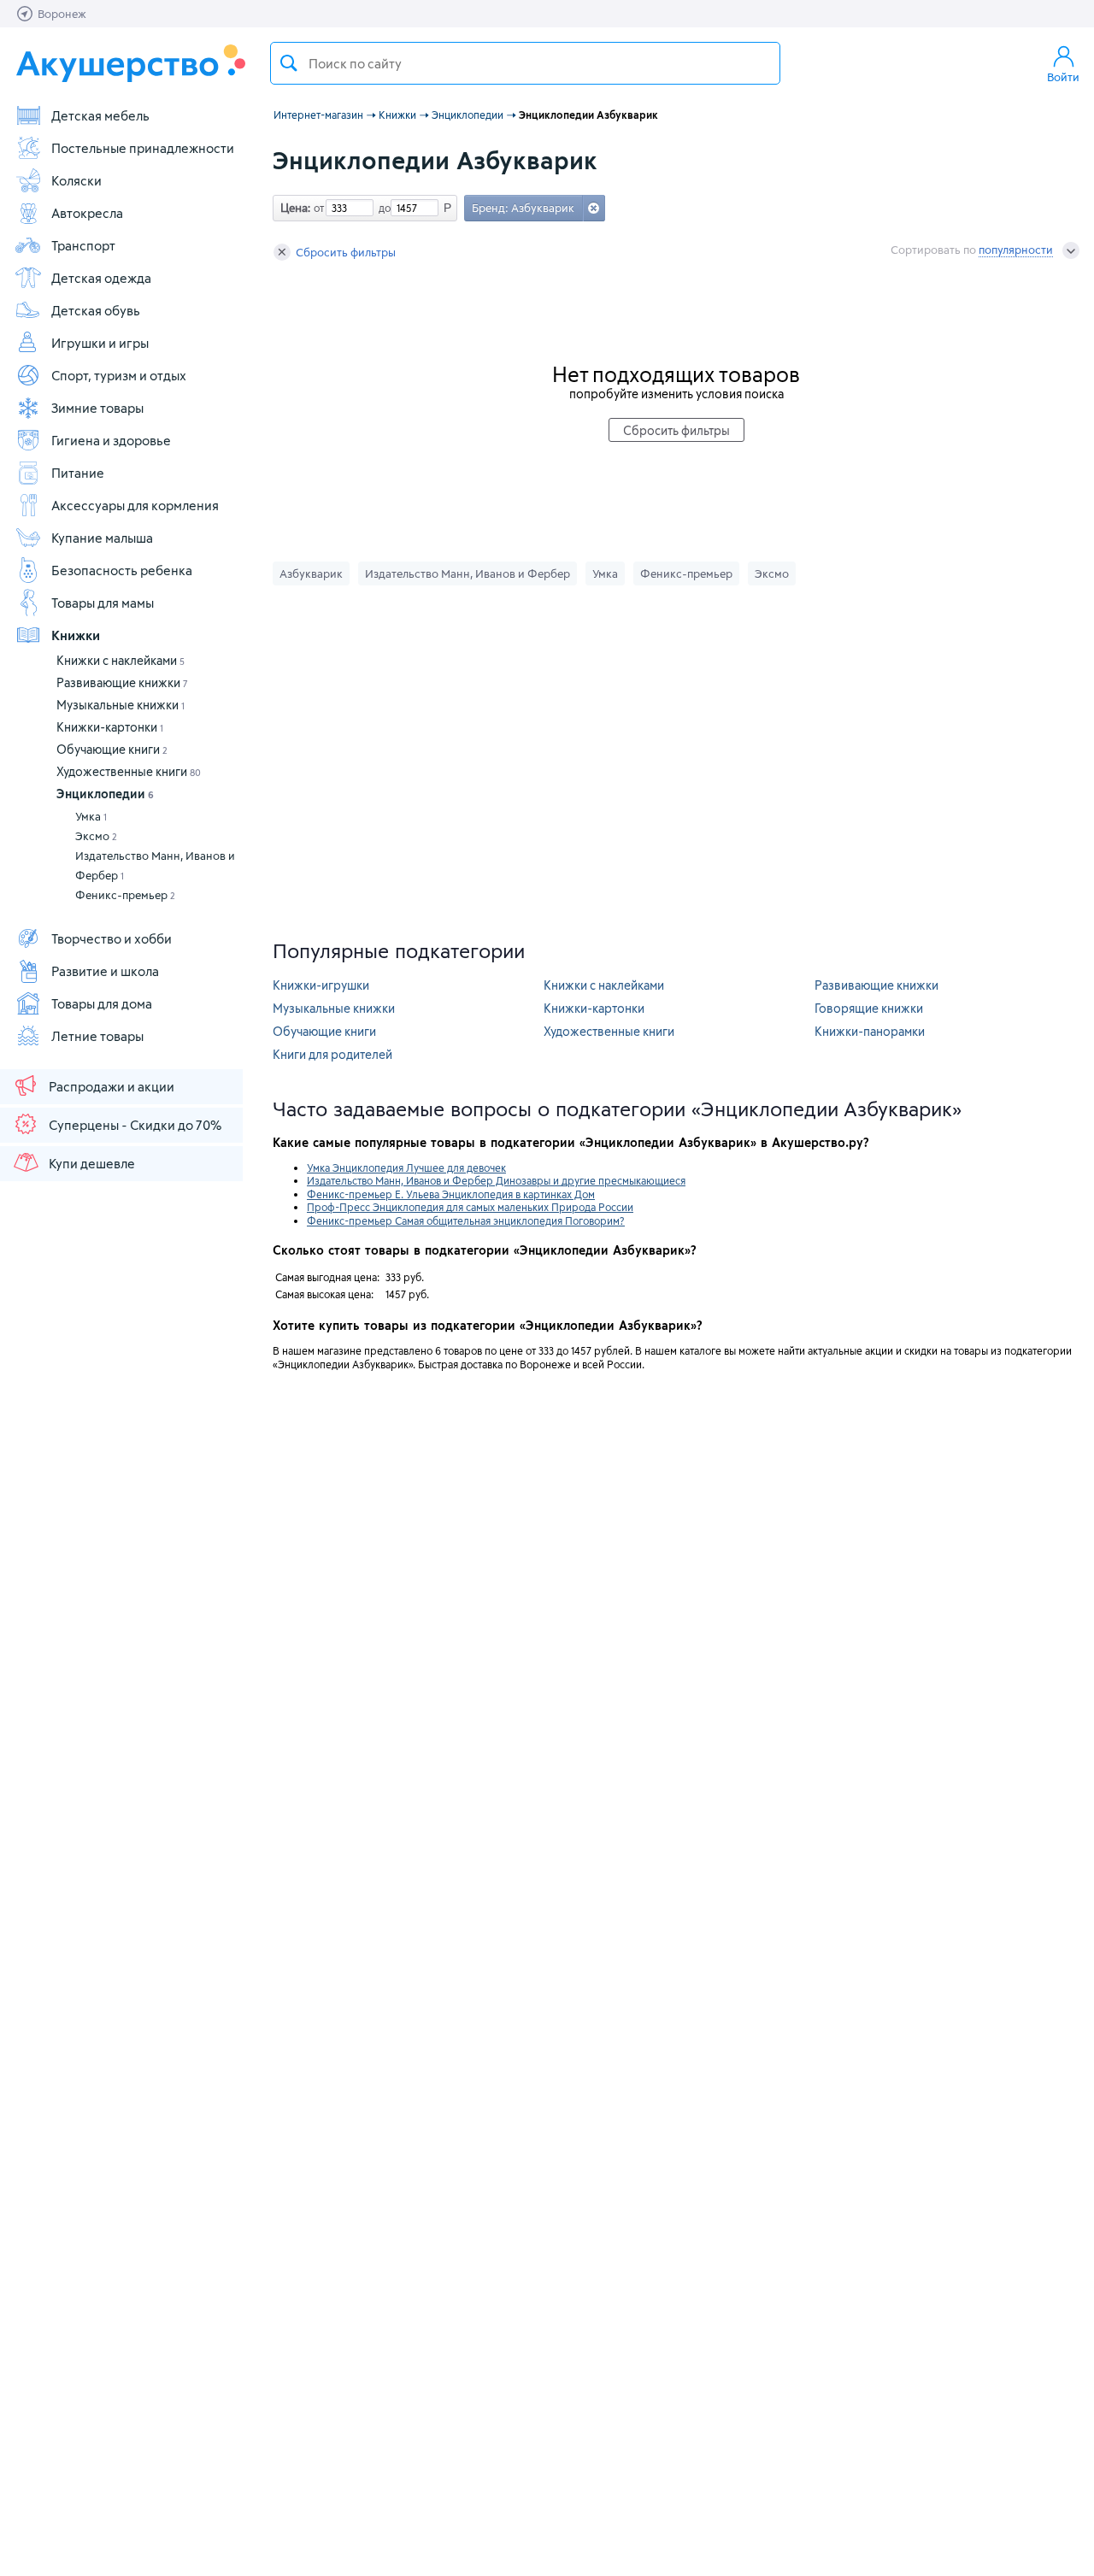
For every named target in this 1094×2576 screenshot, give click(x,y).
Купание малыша (102, 538)
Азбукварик (311, 573)
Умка (91, 816)
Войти (1063, 77)
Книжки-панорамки (870, 1031)
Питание (78, 473)
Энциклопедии (105, 794)
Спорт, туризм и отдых (119, 375)
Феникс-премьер (125, 895)
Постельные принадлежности (143, 148)
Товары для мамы (103, 603)
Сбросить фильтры (346, 252)
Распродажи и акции (112, 1086)
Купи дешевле (92, 1163)
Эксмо (96, 836)
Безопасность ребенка (122, 570)
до (382, 208)
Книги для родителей (332, 1054)
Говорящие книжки (869, 1008)
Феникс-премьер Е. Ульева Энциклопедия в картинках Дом (451, 1194)
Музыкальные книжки (121, 705)
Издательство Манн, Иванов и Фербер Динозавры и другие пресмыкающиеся (496, 1180)
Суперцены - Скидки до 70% (135, 1125)
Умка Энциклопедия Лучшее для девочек (406, 1167)
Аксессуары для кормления (135, 505)
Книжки (76, 635)
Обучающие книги (112, 749)
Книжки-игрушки (321, 985)
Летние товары (97, 1036)
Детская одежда (101, 278)
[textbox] (525, 63)
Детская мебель (100, 115)
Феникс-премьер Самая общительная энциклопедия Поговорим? (466, 1220)
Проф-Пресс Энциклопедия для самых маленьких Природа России (470, 1207)
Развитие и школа (105, 971)
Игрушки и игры (100, 343)
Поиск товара (289, 63)
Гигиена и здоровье (111, 440)
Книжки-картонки (110, 727)
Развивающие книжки (122, 682)
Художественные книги (129, 771)
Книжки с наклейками (121, 660)
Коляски (76, 180)
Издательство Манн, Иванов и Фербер (155, 865)
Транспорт (83, 245)
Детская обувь (96, 310)
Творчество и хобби (112, 938)
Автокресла (87, 213)
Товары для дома (102, 1003)
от (317, 208)
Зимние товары (97, 408)
